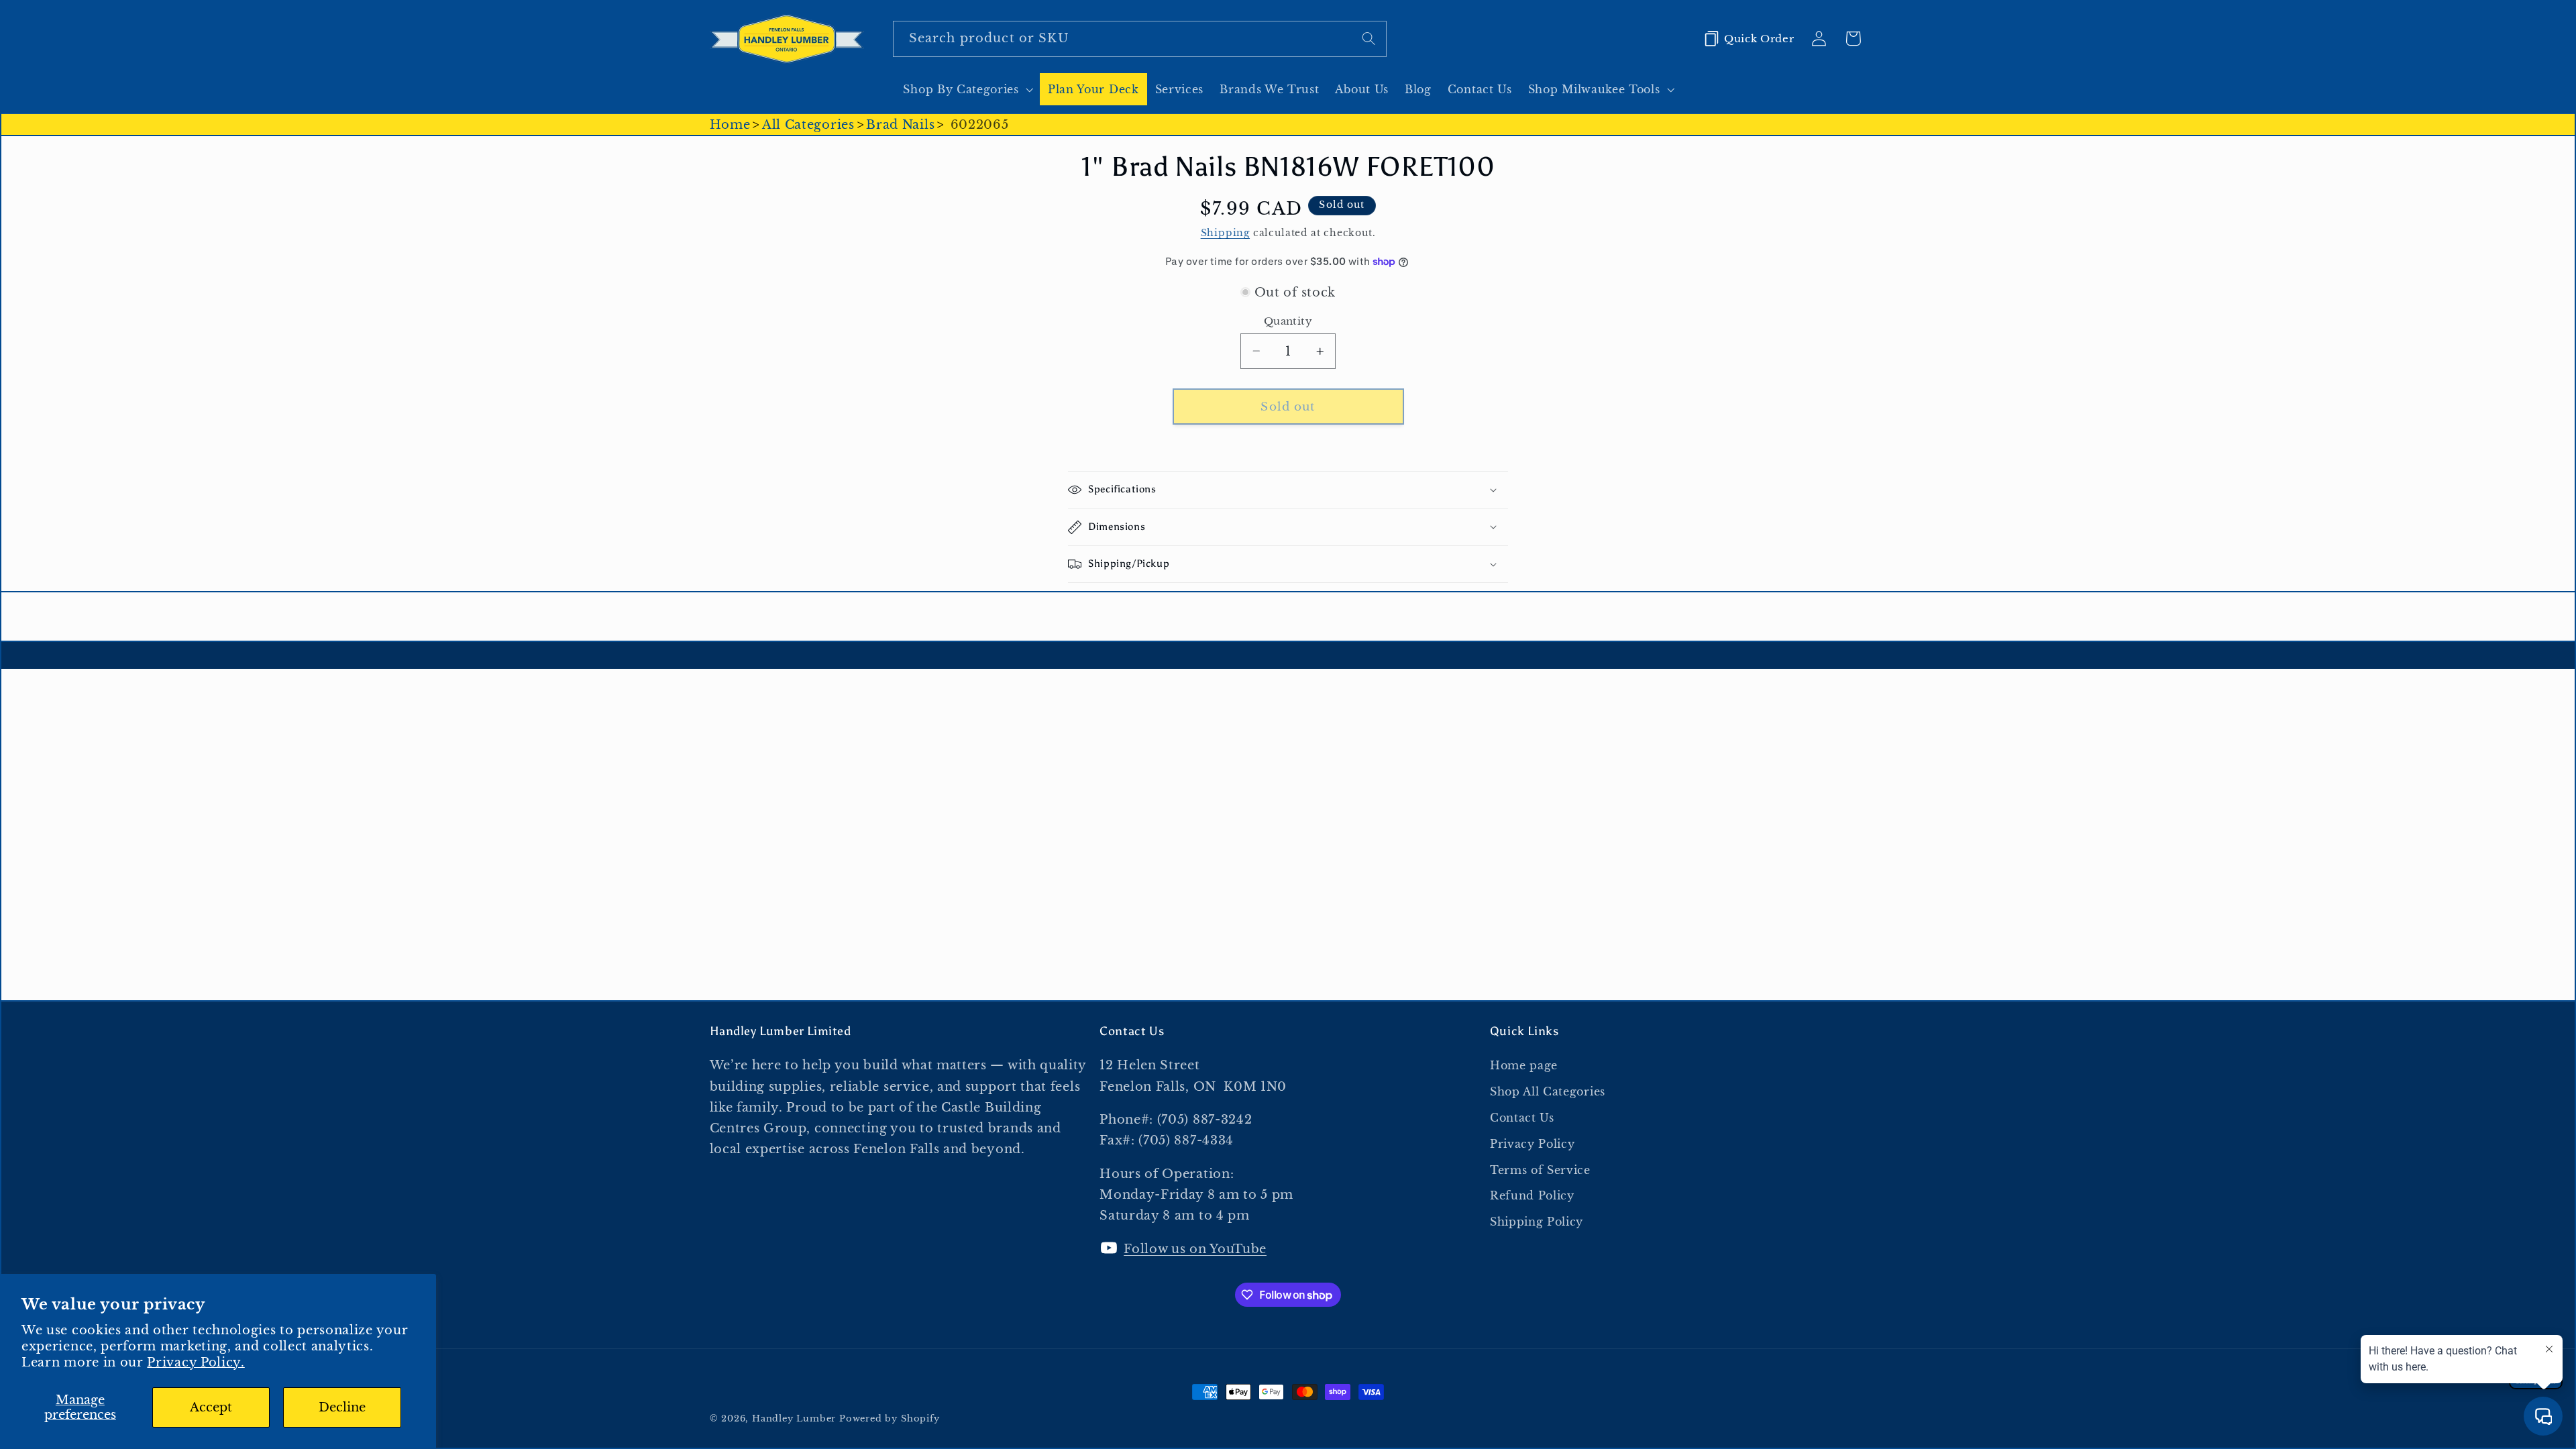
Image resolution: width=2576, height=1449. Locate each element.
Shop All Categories (1548, 1091)
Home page (1524, 1065)
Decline (342, 1407)
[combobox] (1140, 39)
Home (730, 124)
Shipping (1225, 233)
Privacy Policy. (196, 1362)
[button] (967, 89)
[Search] (1369, 39)
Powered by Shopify (890, 1418)
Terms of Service (1540, 1170)
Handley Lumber (794, 1418)
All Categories (808, 124)
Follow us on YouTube (1195, 1249)
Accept (211, 1407)
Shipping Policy (1537, 1222)
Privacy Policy (1533, 1144)
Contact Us (1522, 1118)
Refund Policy (1532, 1195)
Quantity (1288, 321)
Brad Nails (900, 124)
